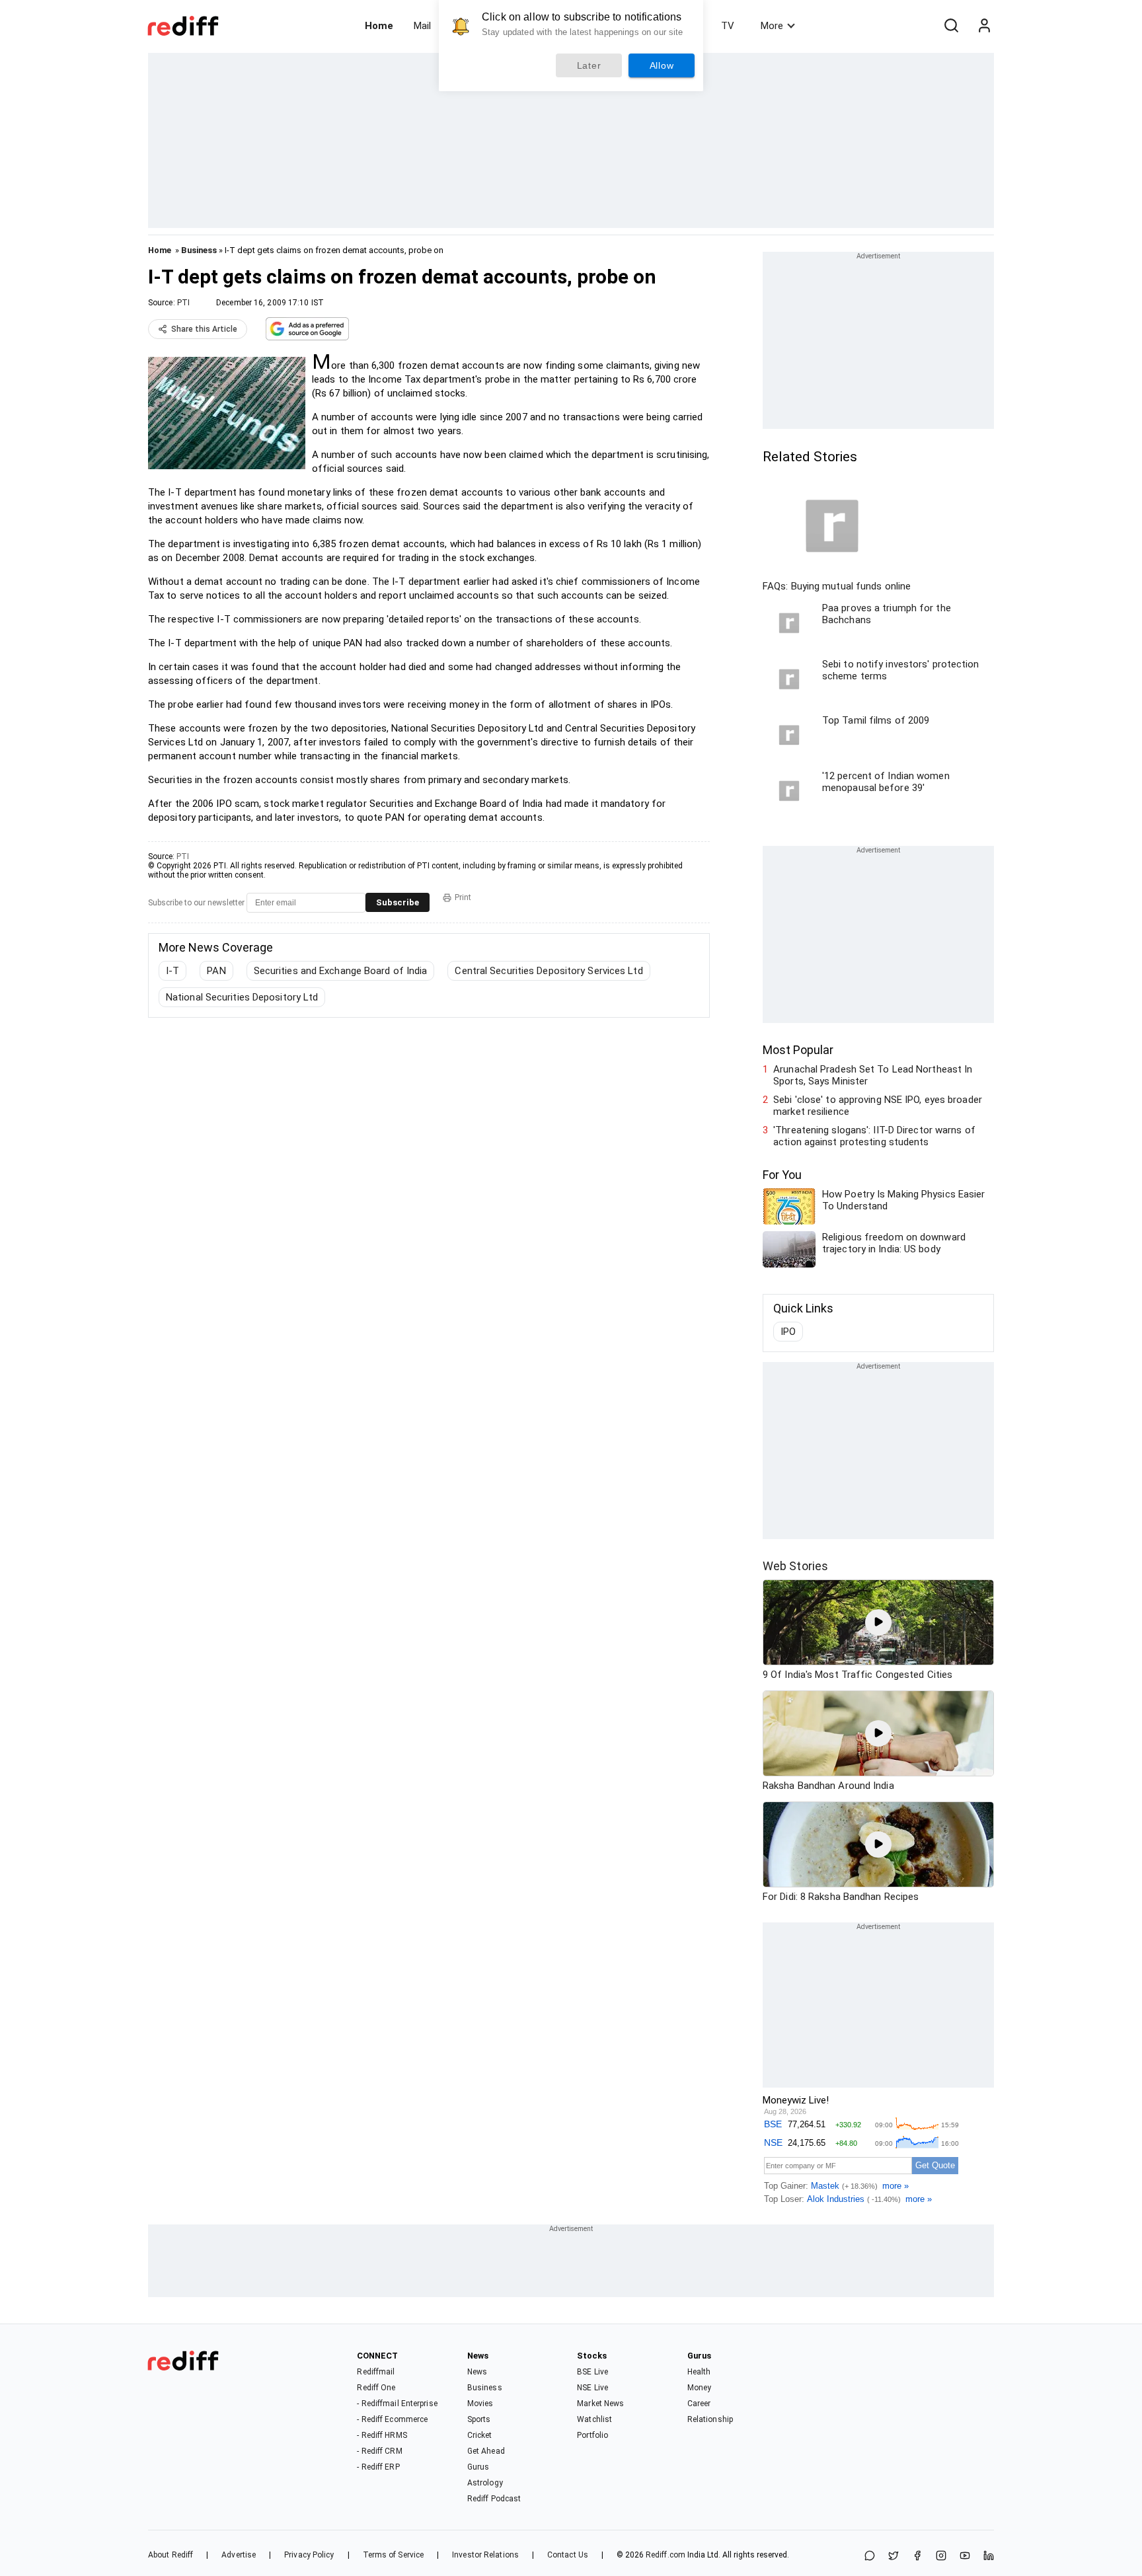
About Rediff (171, 2555)
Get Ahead (486, 2451)
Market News (600, 2404)
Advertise (239, 2555)
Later (589, 65)
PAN (216, 971)
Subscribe (398, 902)
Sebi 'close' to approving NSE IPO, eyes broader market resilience (878, 1106)
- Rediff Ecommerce (392, 2419)
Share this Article (204, 329)
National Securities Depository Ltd (242, 997)
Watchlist (594, 2419)
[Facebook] (917, 2557)
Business (199, 250)
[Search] (951, 26)
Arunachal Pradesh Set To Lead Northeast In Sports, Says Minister (873, 1075)
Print (463, 897)
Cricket (480, 2435)
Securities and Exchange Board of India (341, 971)
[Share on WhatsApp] (870, 2557)
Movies (480, 2404)
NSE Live (592, 2388)
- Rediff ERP (378, 2467)
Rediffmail (376, 2372)
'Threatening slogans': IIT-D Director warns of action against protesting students (874, 1136)
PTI (183, 303)
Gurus (478, 2467)
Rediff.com (666, 2555)
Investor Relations (485, 2555)
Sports (479, 2419)
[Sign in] (984, 26)
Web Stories (795, 1566)
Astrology (485, 2483)
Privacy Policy (309, 2555)
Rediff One (376, 2388)
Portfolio (592, 2435)
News (477, 2372)
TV (728, 26)
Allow (662, 65)
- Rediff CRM (379, 2451)
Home (379, 26)
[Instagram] (941, 2557)
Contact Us (568, 2555)
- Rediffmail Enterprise (397, 2404)
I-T (172, 971)
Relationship (710, 2419)
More (772, 26)
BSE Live (592, 2372)
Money (700, 2388)
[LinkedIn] (989, 2557)
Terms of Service (394, 2555)
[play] (878, 1622)
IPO (788, 1332)
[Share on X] (894, 2557)
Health (699, 2372)
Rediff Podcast (494, 2499)
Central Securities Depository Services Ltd (549, 971)
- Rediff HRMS (382, 2435)
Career (699, 2404)
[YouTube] (965, 2557)
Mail (422, 26)
